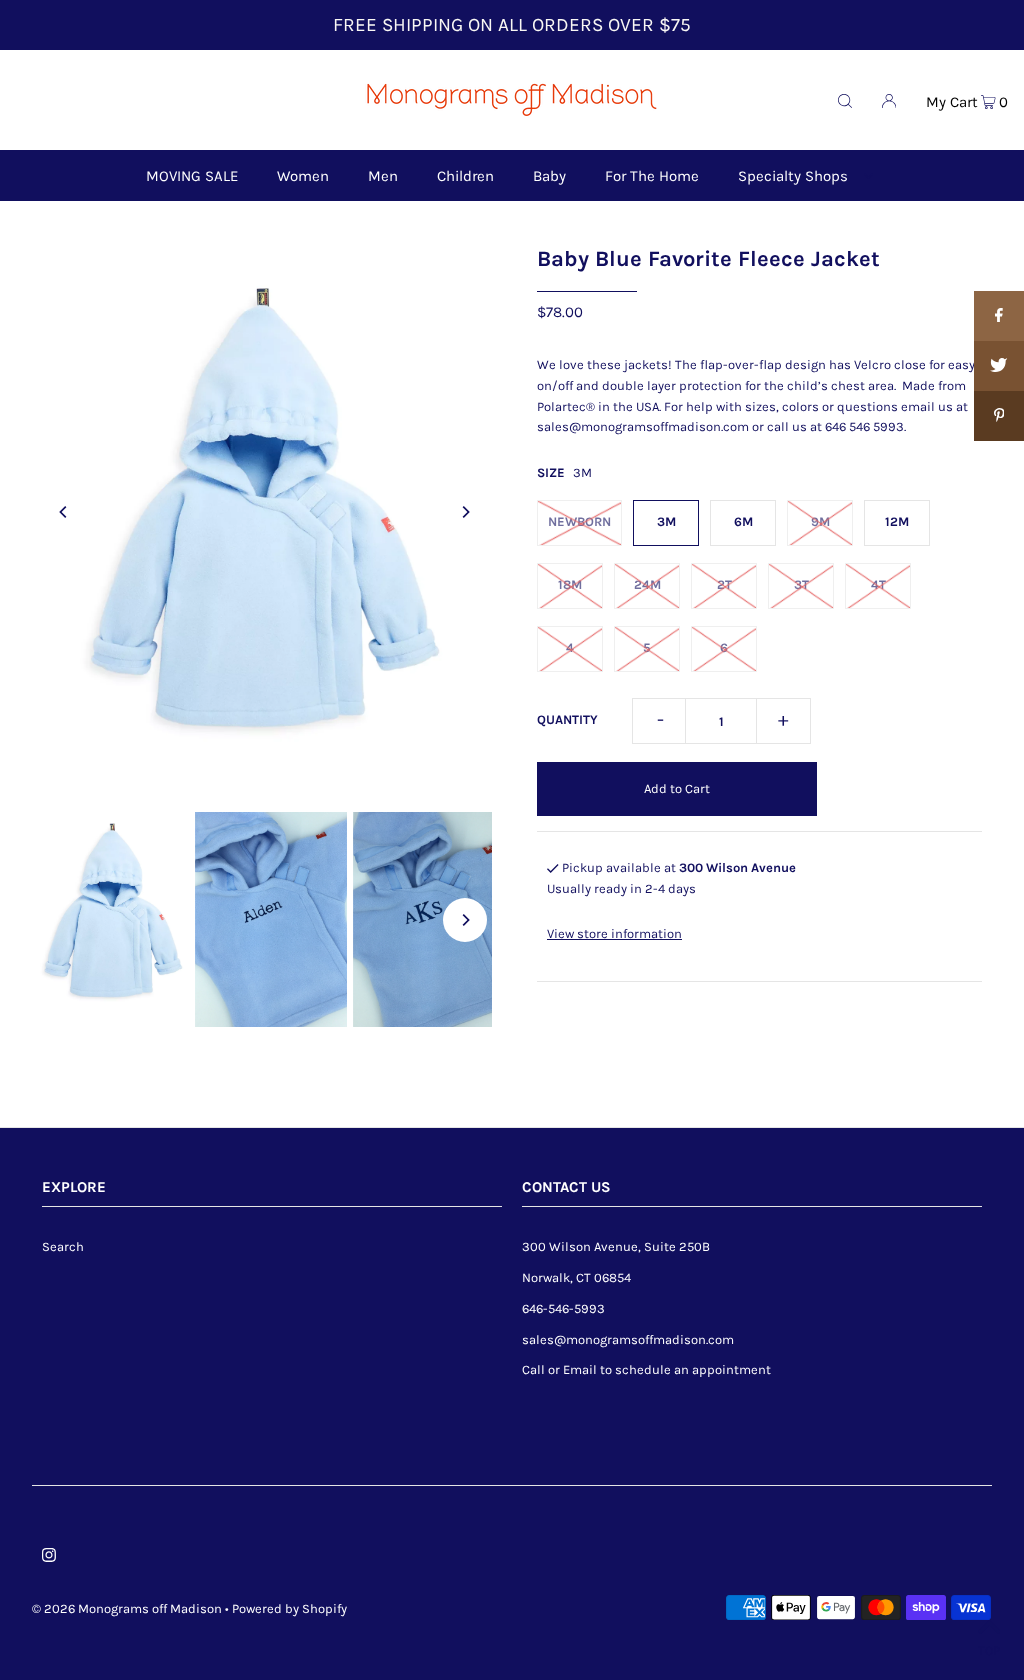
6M (743, 521)
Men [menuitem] (383, 176)
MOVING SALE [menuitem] (192, 176)
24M (647, 584)
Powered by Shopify (289, 1608)
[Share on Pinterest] (999, 416)
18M (570, 584)
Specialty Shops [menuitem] (793, 176)
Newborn (579, 521)
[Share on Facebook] (999, 316)
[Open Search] (845, 100)
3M (666, 521)
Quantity (567, 719)
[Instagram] (49, 1558)
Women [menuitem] (303, 176)
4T (878, 584)
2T (724, 584)
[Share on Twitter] (999, 366)
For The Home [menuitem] (652, 176)
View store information (614, 933)
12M (897, 521)
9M (820, 521)
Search (63, 1246)
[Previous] (64, 512)
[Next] (465, 512)
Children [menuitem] (465, 176)
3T (801, 584)
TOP (989, 1650)
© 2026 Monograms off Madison (127, 1608)
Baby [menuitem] (549, 176)
